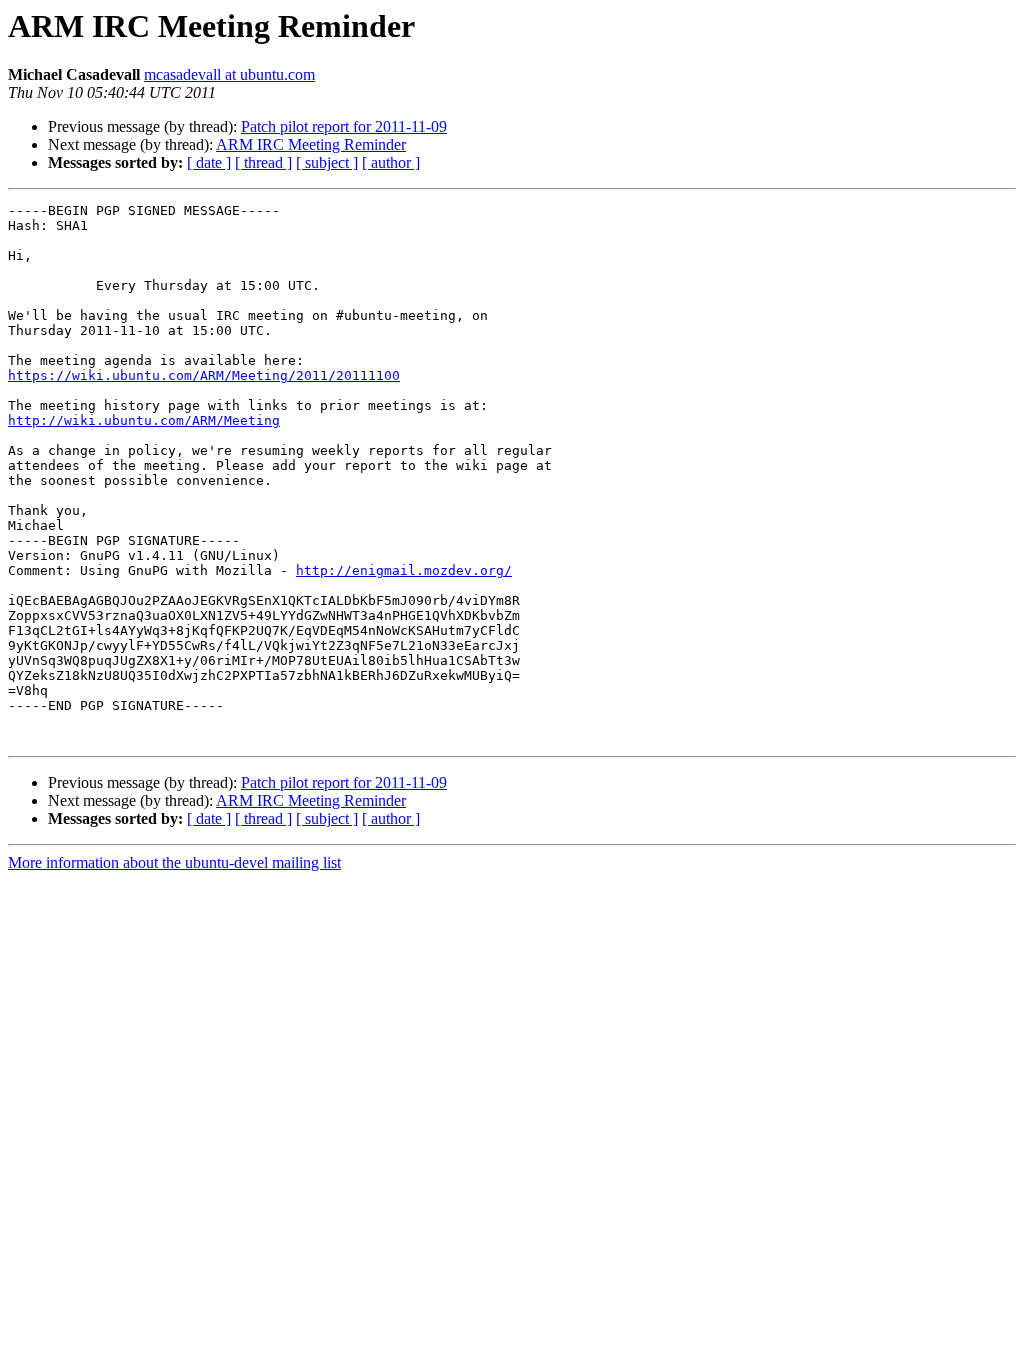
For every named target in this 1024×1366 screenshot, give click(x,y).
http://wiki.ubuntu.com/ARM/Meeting (144, 420)
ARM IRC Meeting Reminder (311, 144)
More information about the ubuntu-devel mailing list (174, 862)
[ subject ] (327, 162)
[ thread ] (263, 162)
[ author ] (391, 162)
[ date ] (209, 162)
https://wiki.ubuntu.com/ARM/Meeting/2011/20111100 (204, 375)
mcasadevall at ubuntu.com (229, 74)
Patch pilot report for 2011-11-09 (344, 126)
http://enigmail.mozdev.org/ (404, 570)
